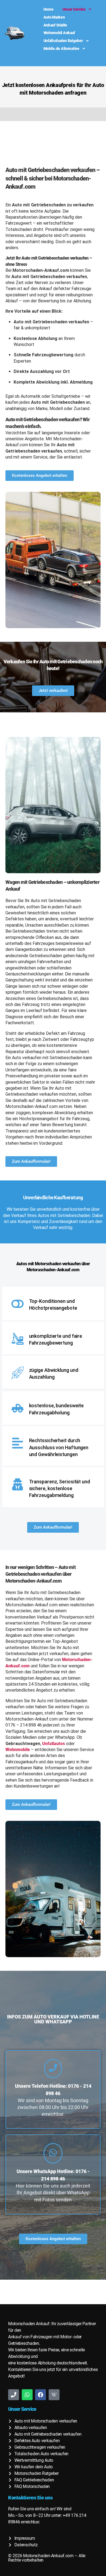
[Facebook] (40, 2395)
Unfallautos (54, 1744)
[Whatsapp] (27, 2395)
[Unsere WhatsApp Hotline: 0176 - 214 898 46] (53, 2153)
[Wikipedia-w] (54, 2395)
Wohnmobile (18, 1750)
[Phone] (14, 2395)
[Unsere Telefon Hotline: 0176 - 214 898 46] (53, 2069)
